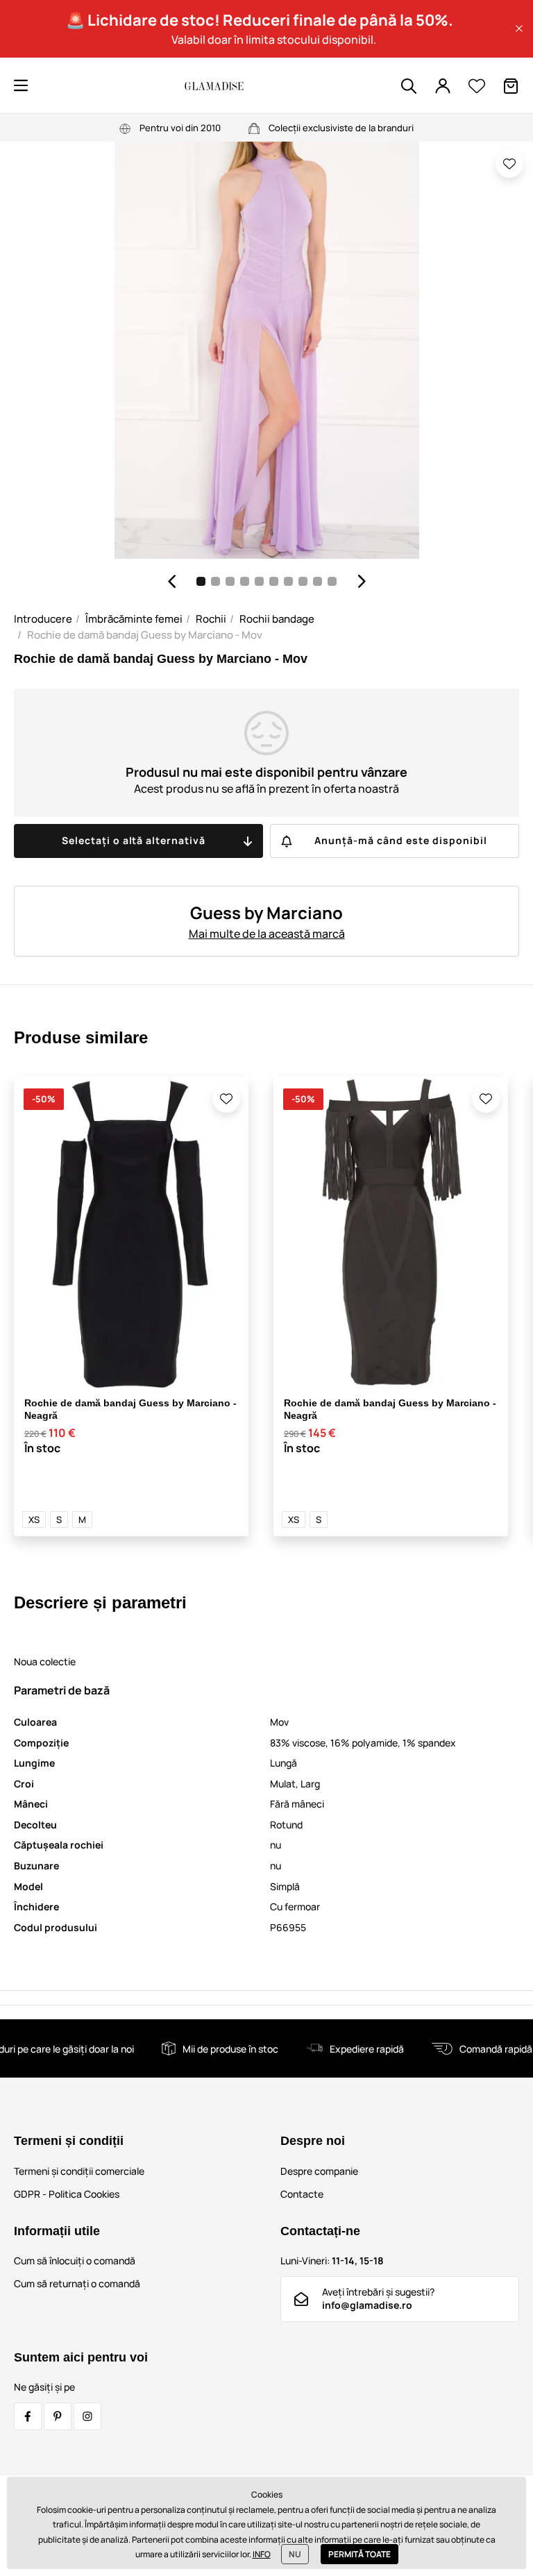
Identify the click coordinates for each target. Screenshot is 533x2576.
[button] (519, 28)
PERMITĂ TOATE (359, 2554)
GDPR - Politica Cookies (67, 2194)
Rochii (211, 619)
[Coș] (511, 86)
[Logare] (443, 86)
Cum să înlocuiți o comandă (75, 2261)
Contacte (302, 2194)
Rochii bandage (277, 619)
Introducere (43, 619)
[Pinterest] (58, 2416)
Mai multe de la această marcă (267, 934)
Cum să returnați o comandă (77, 2283)
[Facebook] (28, 2416)
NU (295, 2554)
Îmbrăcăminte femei (134, 619)
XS (34, 1519)
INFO (262, 2554)
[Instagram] (87, 2416)
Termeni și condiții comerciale (79, 2171)
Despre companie (319, 2171)
